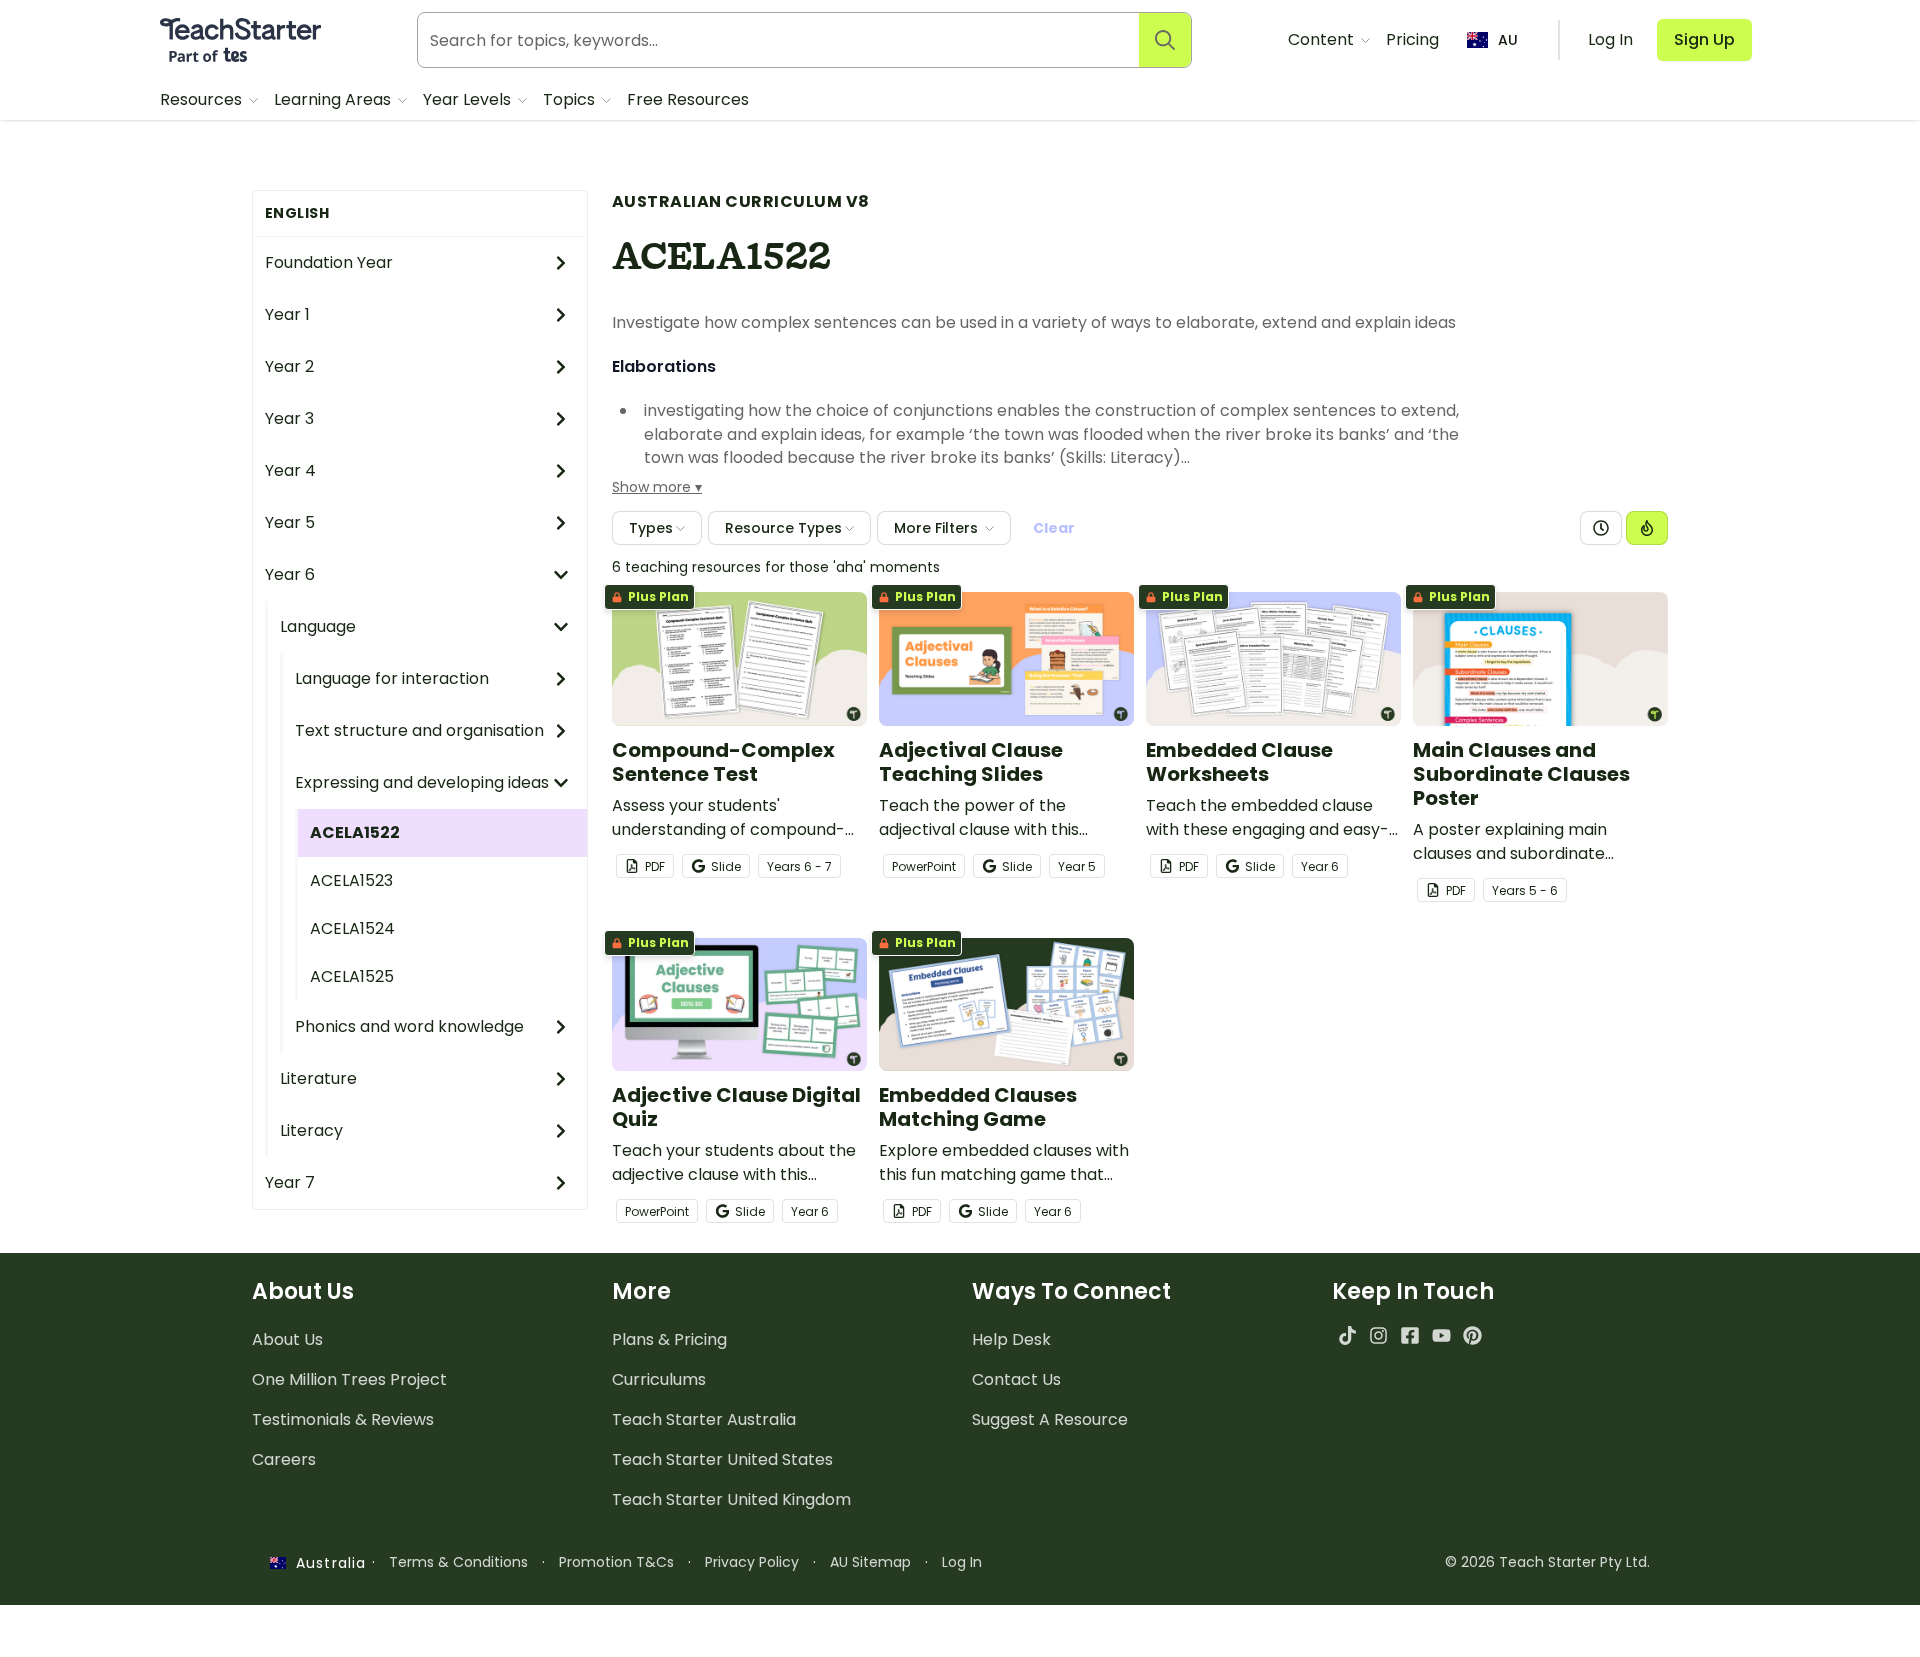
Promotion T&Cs (616, 1562)
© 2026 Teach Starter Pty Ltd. (1547, 1562)
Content (1323, 39)
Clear (1054, 528)
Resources (203, 99)
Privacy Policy (752, 1562)
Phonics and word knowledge (409, 1026)
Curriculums (659, 1379)
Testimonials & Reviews (343, 1419)
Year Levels (469, 99)
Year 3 (289, 418)
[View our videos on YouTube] (1441, 1335)
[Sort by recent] (1601, 528)
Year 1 (287, 314)
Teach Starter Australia (704, 1419)
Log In (962, 1562)
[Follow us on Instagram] (1378, 1335)
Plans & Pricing (669, 1339)
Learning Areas (334, 99)
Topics (571, 99)
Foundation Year (329, 262)
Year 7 (290, 1182)
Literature (318, 1078)
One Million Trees (349, 1379)
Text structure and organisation (419, 730)
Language (318, 626)
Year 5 (290, 522)
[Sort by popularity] (1647, 528)
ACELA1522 (355, 832)
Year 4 (290, 470)
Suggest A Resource (1050, 1419)
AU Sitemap (870, 1562)
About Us (287, 1339)
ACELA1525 (352, 976)
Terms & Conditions (458, 1562)
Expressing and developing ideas (422, 782)
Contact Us (1016, 1379)
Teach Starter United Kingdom (731, 1499)
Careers (284, 1459)
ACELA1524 (352, 928)
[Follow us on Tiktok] (1347, 1335)
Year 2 (289, 366)
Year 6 (290, 574)
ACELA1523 (351, 880)
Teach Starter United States (722, 1459)
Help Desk (1011, 1339)
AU (1508, 40)
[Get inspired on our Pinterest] (1472, 1335)
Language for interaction (392, 678)
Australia (326, 1563)
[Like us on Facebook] (1409, 1335)
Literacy (311, 1130)
